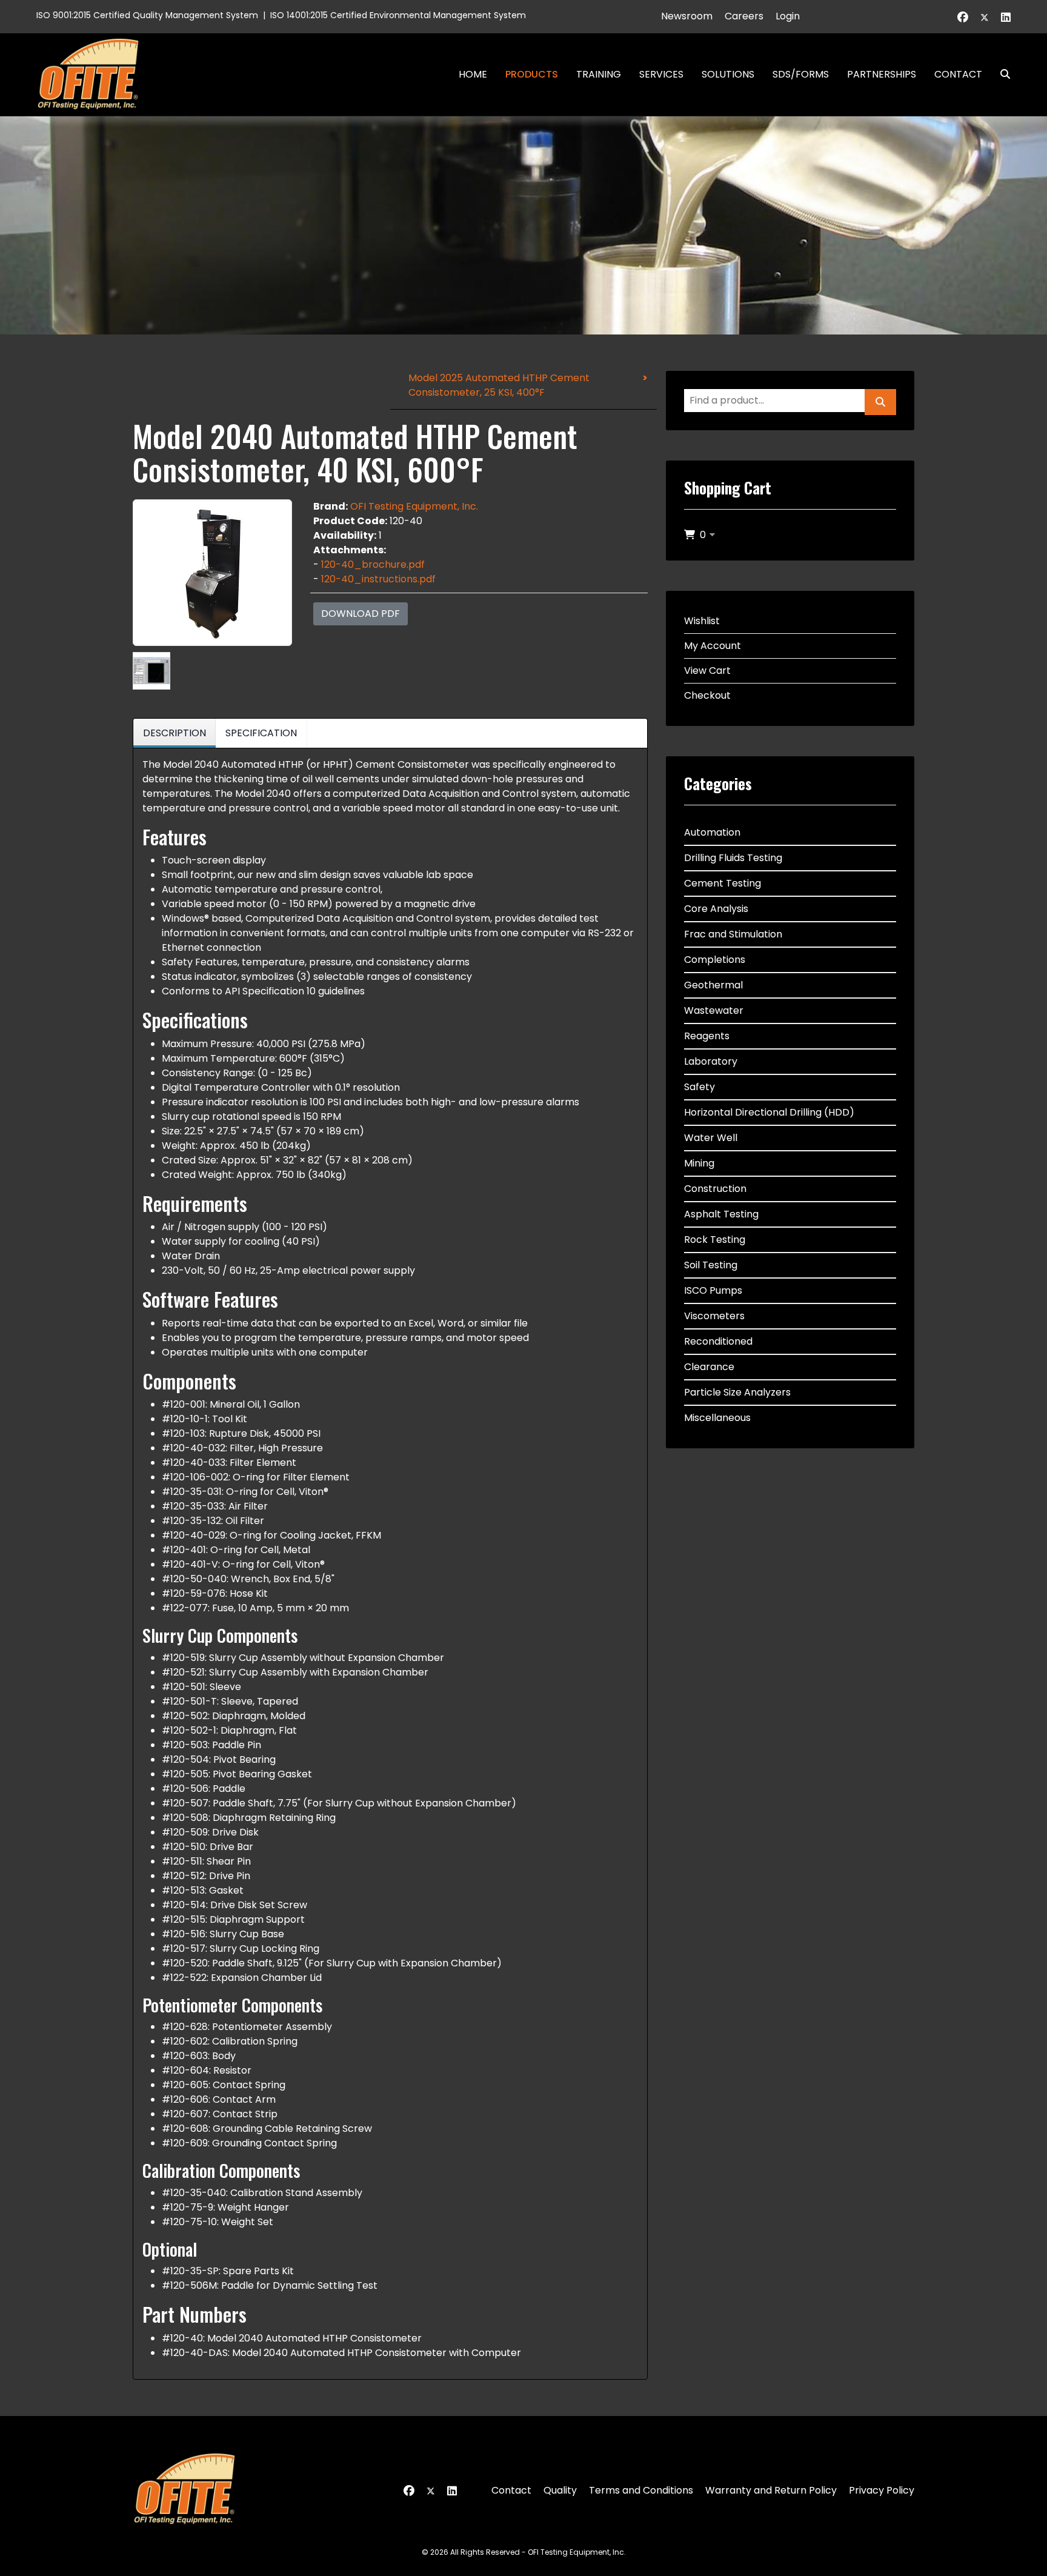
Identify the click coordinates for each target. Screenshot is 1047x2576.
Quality (560, 2490)
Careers (744, 16)
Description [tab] (174, 733)
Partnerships (882, 74)
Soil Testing (711, 1265)
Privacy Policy (882, 2490)
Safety (700, 1087)
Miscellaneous (717, 1418)
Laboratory (711, 1061)
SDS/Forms (801, 74)
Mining (699, 1163)
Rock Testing (715, 1240)
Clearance (709, 1367)
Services (661, 74)
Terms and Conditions (641, 2490)
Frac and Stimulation (733, 934)
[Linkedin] (1006, 17)
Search (1000, 74)
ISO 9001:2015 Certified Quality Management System (147, 15)
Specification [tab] (261, 733)
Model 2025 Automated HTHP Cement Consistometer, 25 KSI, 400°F (499, 385)
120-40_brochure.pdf (373, 564)
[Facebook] (963, 17)
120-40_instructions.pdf (378, 579)
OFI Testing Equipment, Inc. (414, 506)
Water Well (711, 1138)
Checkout (707, 695)
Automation (712, 832)
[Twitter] (985, 17)
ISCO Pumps (713, 1290)
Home (473, 74)
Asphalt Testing (721, 1214)
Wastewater (714, 1010)
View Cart (707, 671)
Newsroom (687, 16)
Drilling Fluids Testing (733, 858)
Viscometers (714, 1316)
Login (788, 16)
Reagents (707, 1036)
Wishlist (702, 621)
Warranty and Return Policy (771, 2490)
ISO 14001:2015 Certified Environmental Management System (398, 15)
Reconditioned (718, 1341)
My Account (713, 646)
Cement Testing (723, 883)
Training (599, 74)
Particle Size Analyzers (737, 1392)
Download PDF (361, 614)
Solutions (728, 74)
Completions (715, 960)
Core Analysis (716, 909)
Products (532, 74)
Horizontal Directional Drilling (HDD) (769, 1112)
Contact (958, 74)
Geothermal (713, 985)
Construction (715, 1189)
